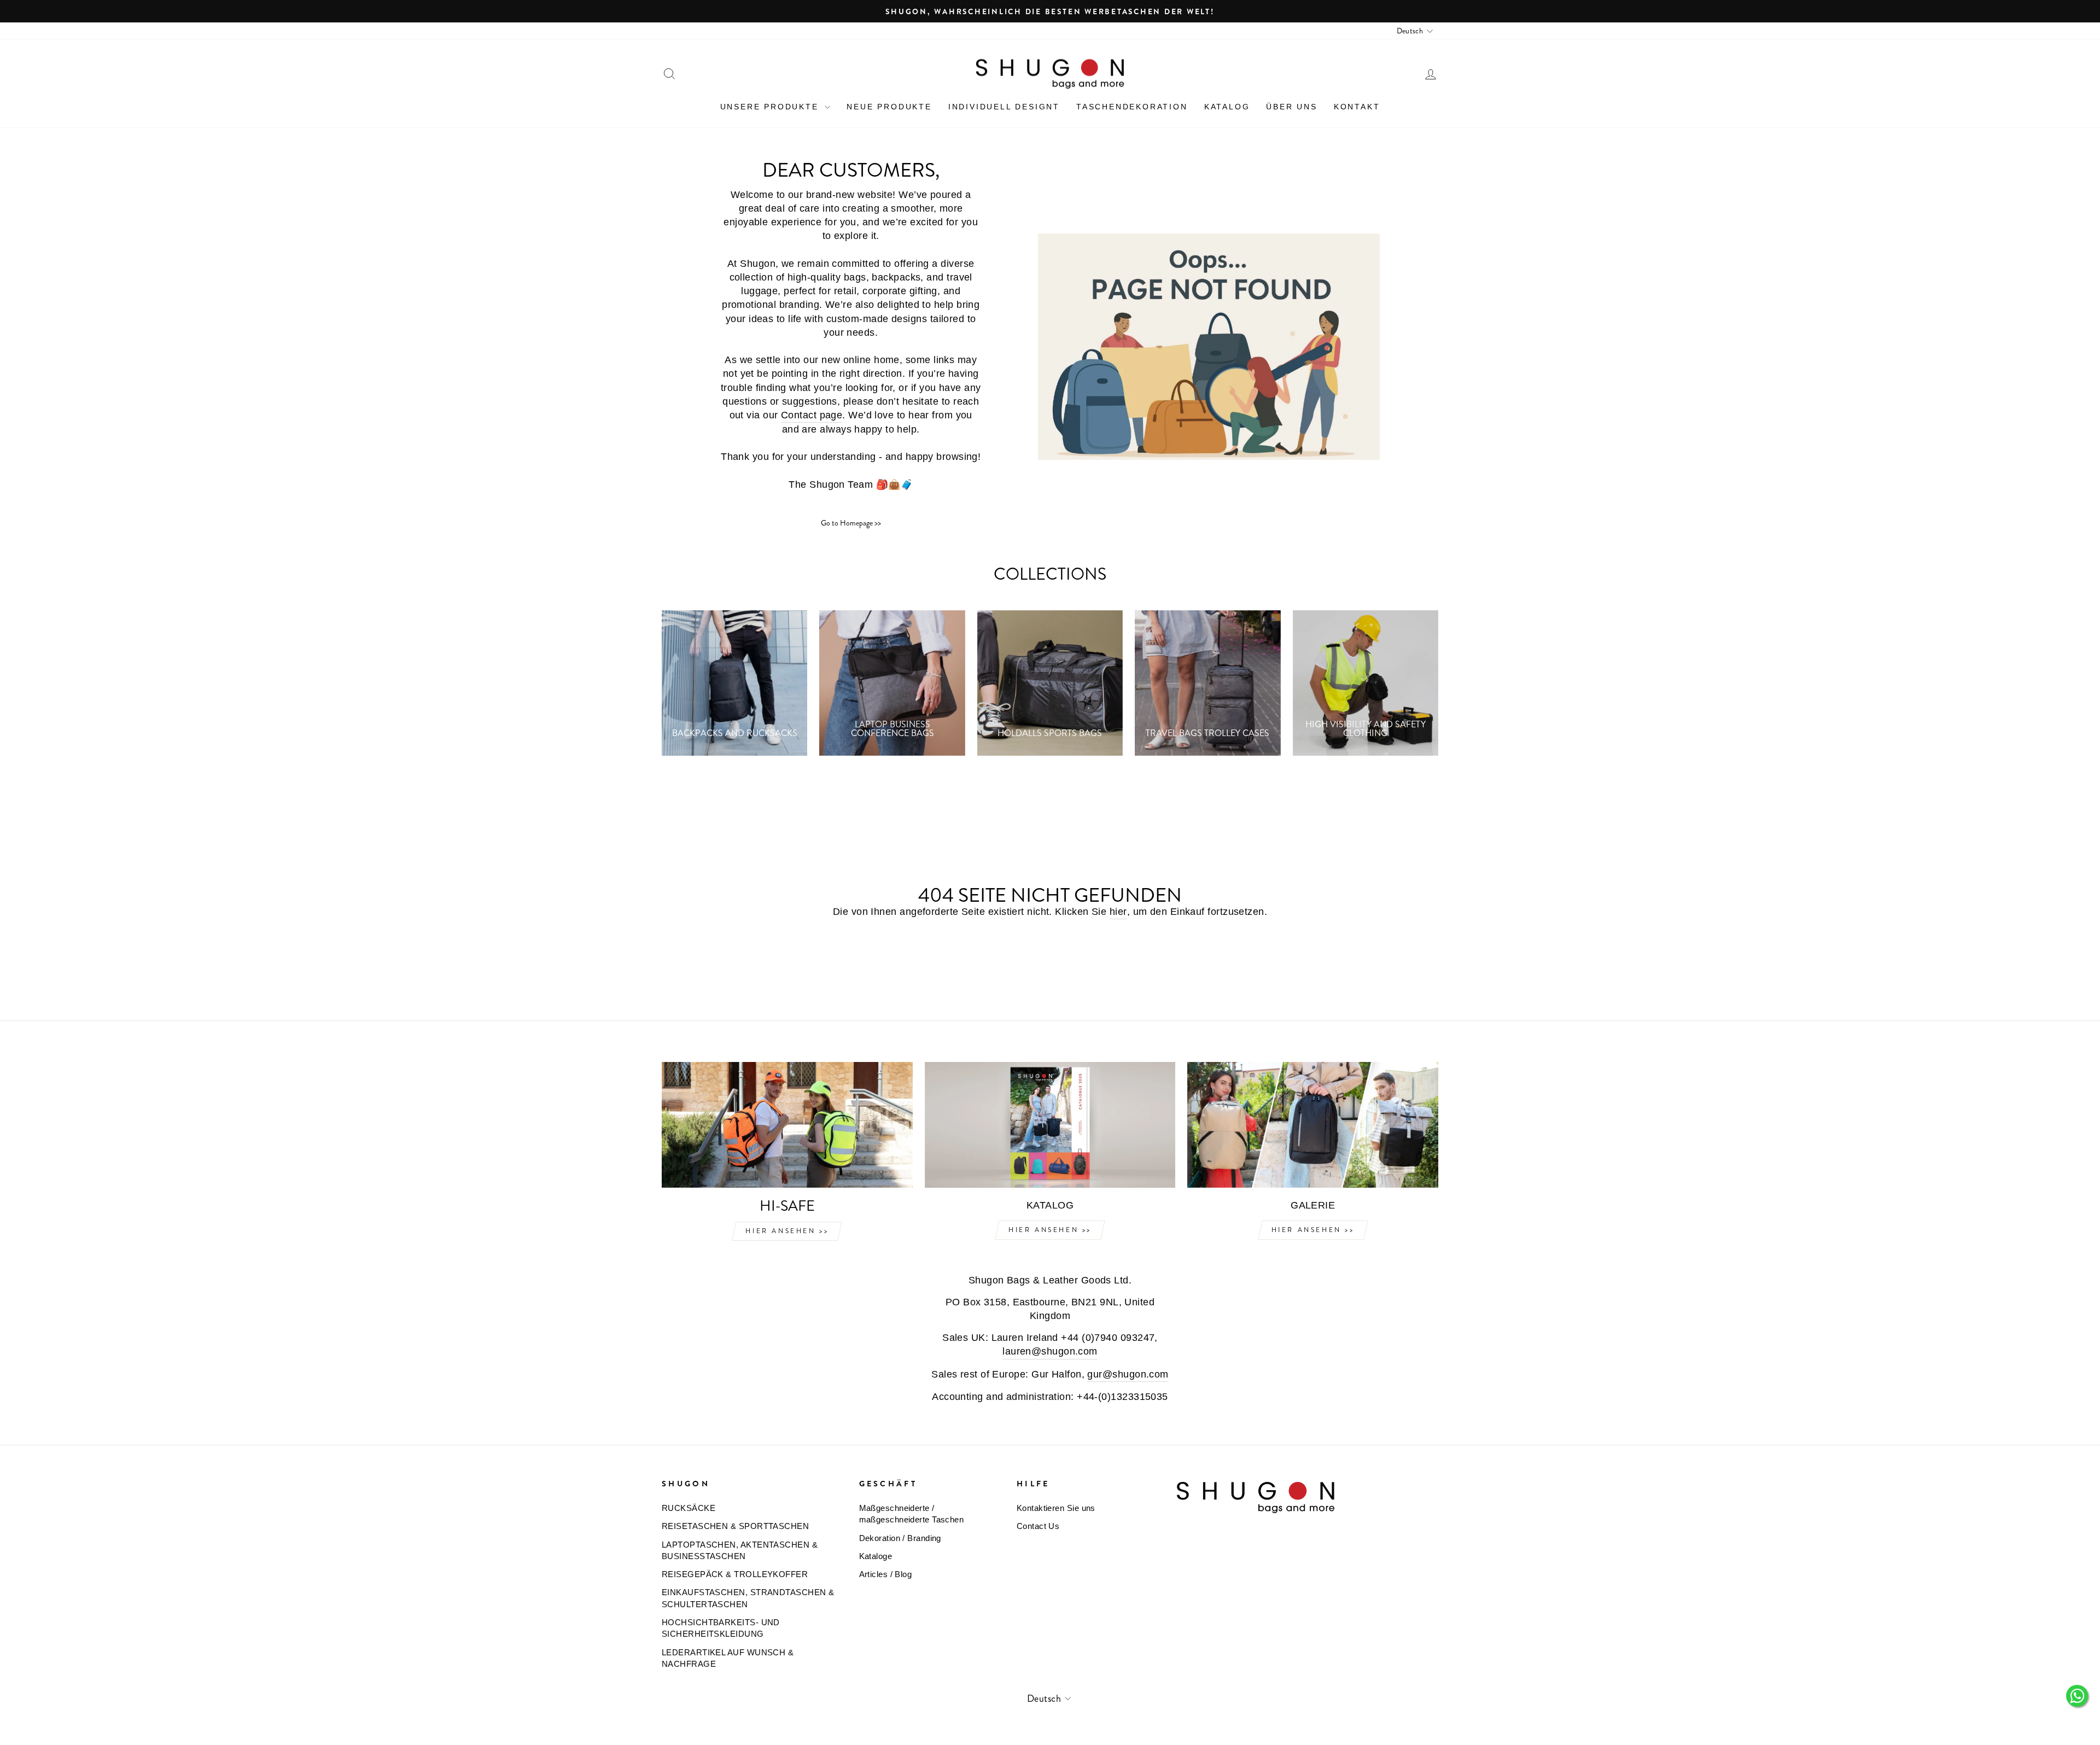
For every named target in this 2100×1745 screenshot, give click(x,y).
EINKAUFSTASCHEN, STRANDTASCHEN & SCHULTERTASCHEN (748, 1598)
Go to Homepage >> (851, 523)
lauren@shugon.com (1050, 1351)
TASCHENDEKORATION (1132, 107)
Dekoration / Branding (900, 1538)
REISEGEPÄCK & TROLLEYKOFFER (735, 1574)
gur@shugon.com (1128, 1374)
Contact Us (1038, 1526)
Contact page (812, 415)
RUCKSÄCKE (689, 1508)
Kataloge (876, 1556)
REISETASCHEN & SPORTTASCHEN (735, 1526)
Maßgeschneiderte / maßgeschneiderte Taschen (912, 1514)
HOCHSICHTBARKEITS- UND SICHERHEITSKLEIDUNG (721, 1628)
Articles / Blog (886, 1574)
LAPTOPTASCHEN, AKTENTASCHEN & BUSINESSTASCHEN (740, 1550)
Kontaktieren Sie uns (1056, 1508)
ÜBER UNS (1291, 107)
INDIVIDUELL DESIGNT (1004, 107)
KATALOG (1227, 107)
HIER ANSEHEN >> (787, 1231)
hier (1118, 912)
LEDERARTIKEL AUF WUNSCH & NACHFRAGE (728, 1658)
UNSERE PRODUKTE (771, 107)
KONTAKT (1357, 107)
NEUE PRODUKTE (889, 107)
